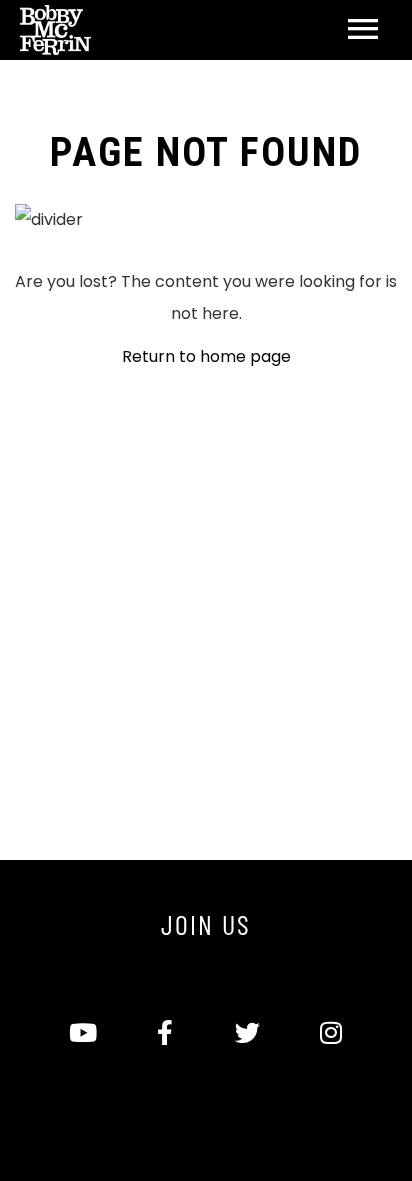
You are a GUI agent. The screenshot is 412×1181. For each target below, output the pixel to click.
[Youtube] (81, 1032)
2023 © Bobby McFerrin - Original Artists (206, 1102)
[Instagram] (330, 1032)
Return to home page (206, 356)
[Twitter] (247, 1032)
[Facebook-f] (164, 1032)
